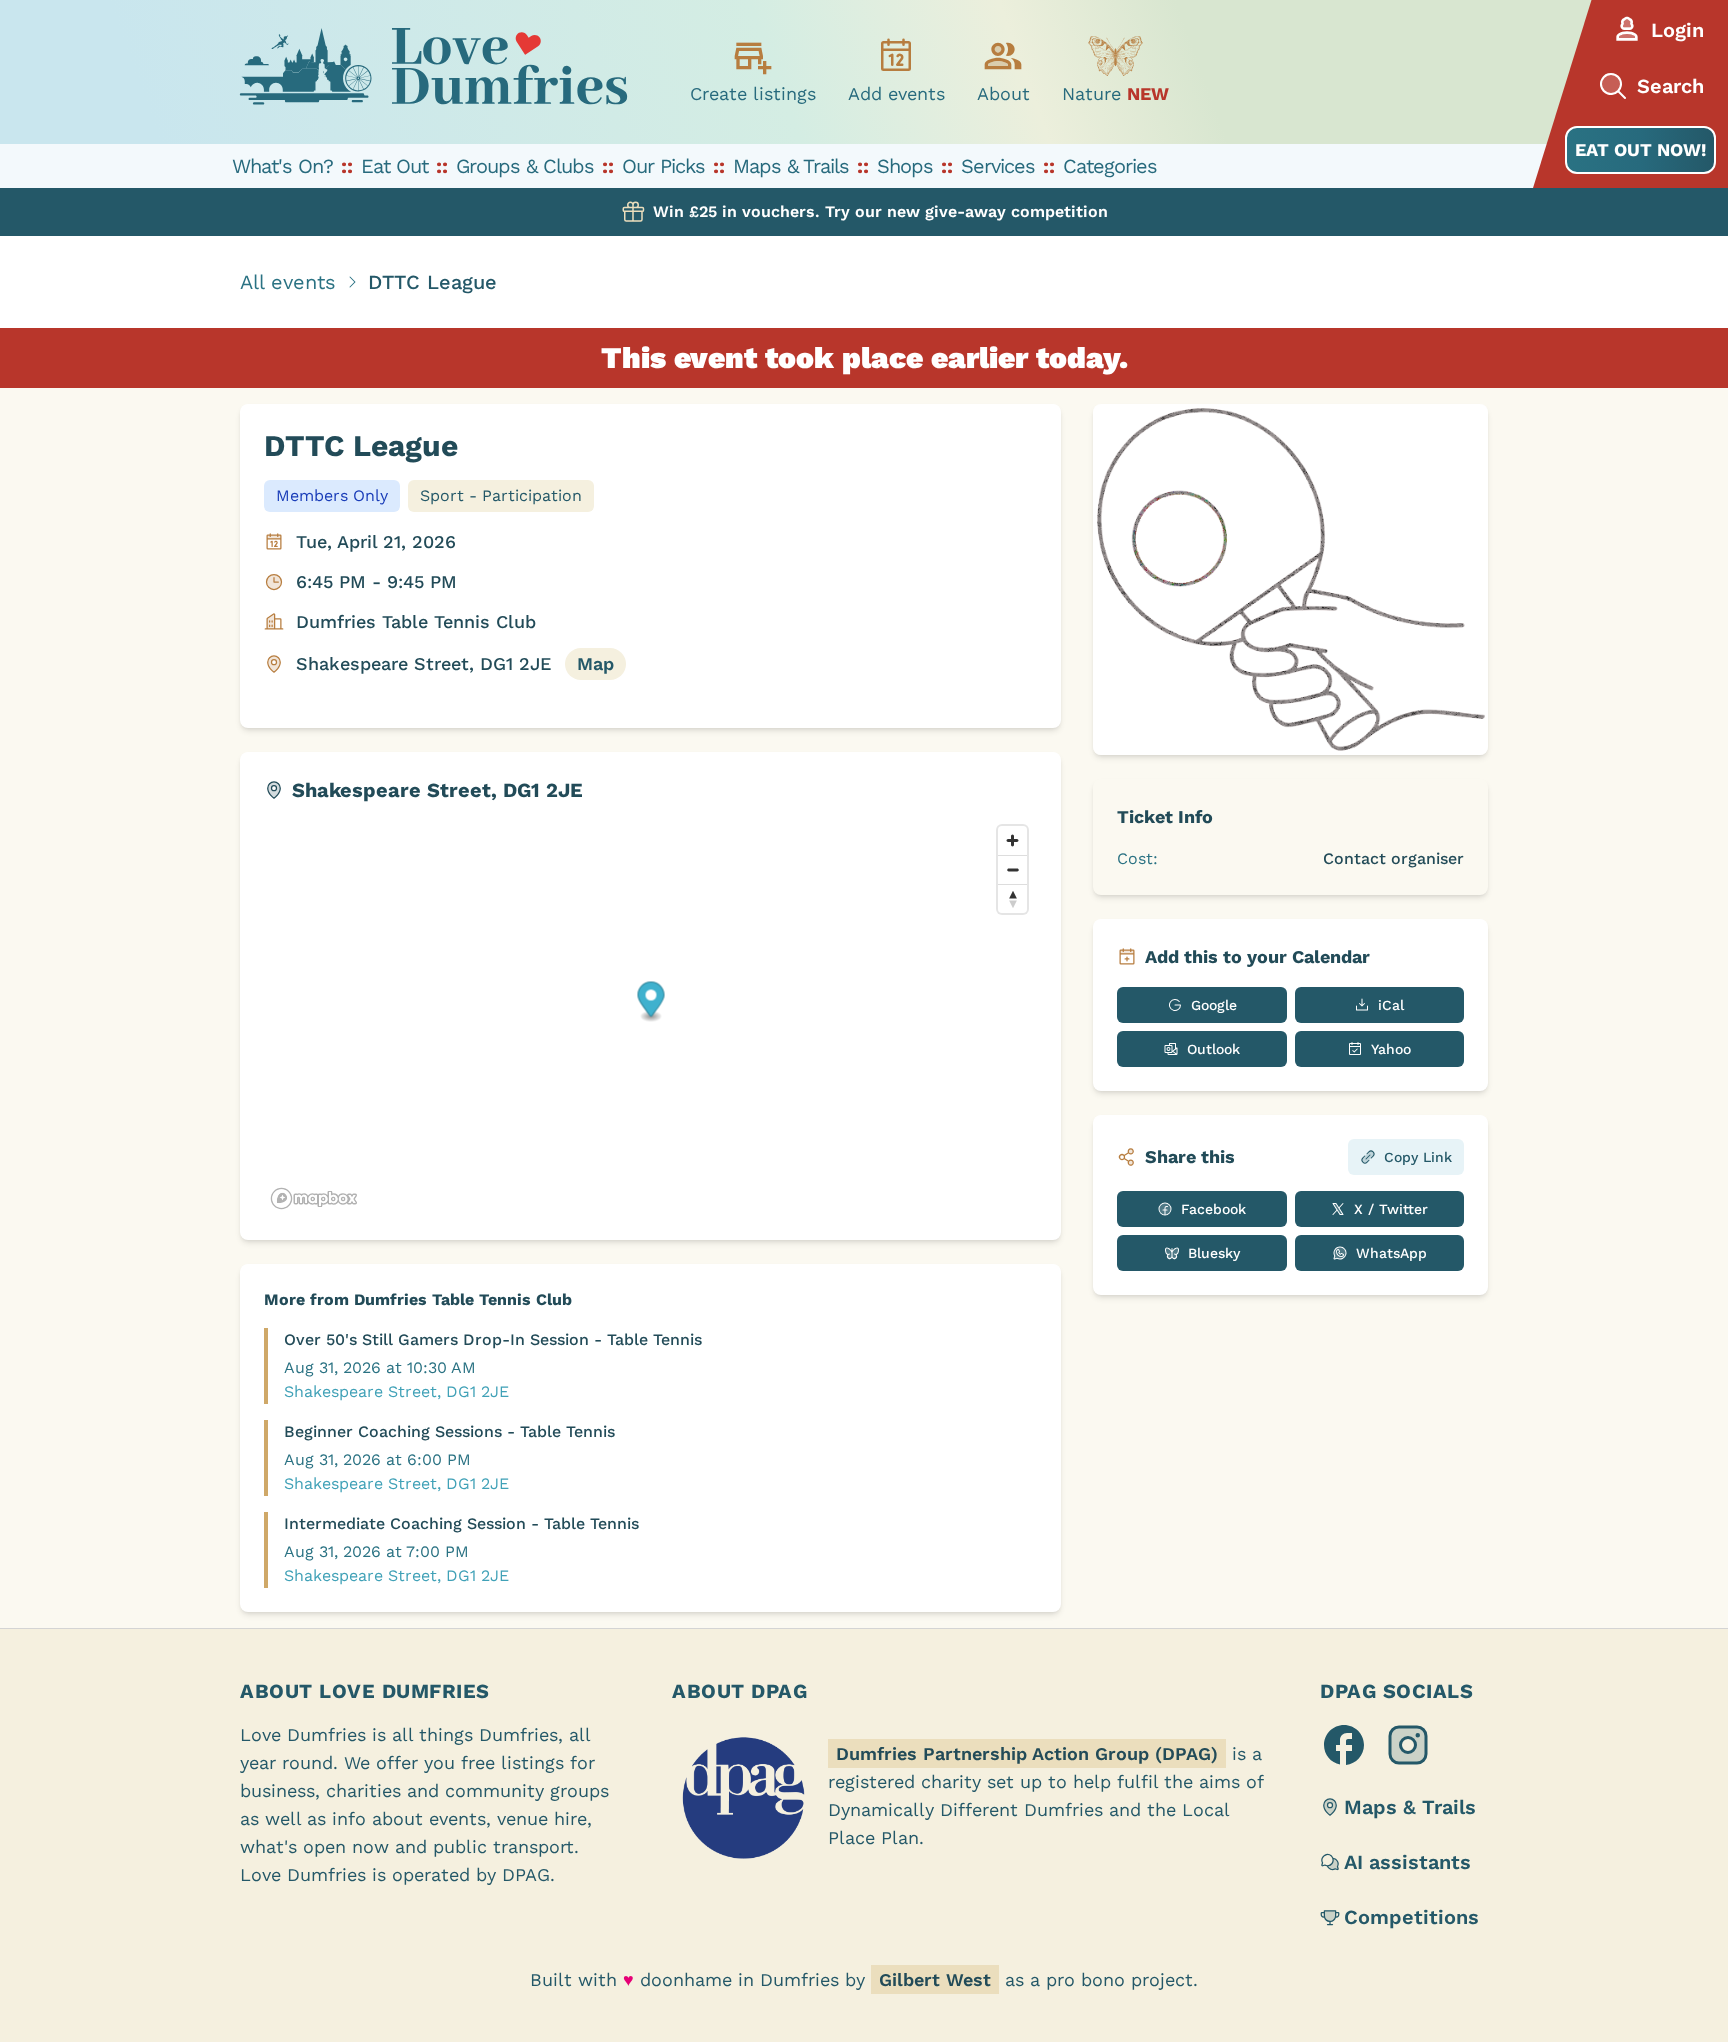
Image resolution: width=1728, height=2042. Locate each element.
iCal (1391, 1005)
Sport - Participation (501, 495)
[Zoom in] (1012, 840)
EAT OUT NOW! (1640, 149)
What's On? (282, 166)
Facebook (1213, 1209)
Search (1670, 86)
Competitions (1411, 1917)
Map (595, 663)
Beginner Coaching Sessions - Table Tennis (449, 1431)
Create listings (753, 93)
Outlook (1213, 1049)
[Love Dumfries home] (433, 72)
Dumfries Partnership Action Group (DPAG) (1027, 1753)
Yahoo (1391, 1049)
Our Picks (663, 166)
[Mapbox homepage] (314, 1198)
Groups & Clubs (525, 166)
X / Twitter (1391, 1209)
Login (1677, 30)
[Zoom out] (1012, 869)
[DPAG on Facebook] (1344, 1745)
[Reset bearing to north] (1012, 898)
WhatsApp (1391, 1253)
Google (1214, 1005)
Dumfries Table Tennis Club (416, 621)
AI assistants (1407, 1862)
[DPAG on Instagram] (1408, 1745)
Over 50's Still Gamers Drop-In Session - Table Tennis (493, 1339)
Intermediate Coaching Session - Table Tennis (461, 1523)
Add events (896, 93)
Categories (1110, 166)
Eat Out (394, 166)
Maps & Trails (791, 166)
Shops (905, 166)
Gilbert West (935, 1979)
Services (998, 166)
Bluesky (1214, 1253)
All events (288, 282)
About (1003, 93)
